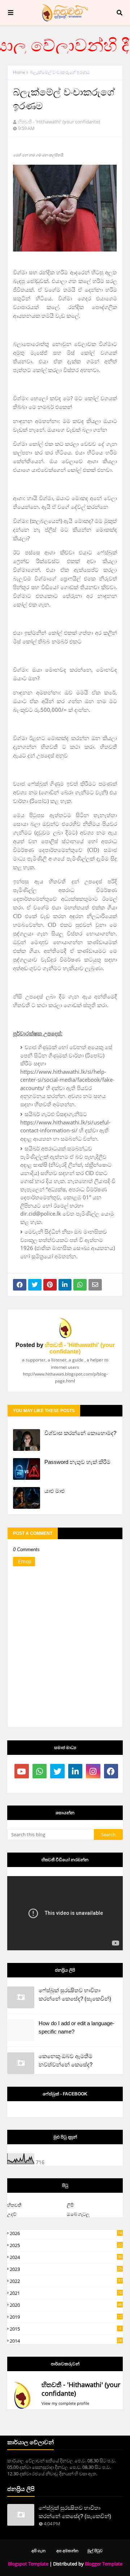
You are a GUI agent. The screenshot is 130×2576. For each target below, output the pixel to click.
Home (19, 72)
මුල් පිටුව (95, 2550)
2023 (66, 2269)
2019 (66, 2317)
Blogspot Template (28, 2564)
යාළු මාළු (55, 1491)
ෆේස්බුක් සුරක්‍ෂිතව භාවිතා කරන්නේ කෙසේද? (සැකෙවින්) (75, 1994)
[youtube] (22, 1771)
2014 (66, 2341)
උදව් (12, 2214)
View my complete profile (65, 2403)
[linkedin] (75, 1771)
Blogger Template (104, 2564)
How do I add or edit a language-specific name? (77, 2027)
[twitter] (57, 1771)
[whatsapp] (40, 1771)
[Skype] (40, 1786)
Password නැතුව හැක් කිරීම (77, 1462)
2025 (66, 2245)
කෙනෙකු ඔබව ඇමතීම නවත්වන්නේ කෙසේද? (66, 2060)
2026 (66, 2233)
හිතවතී (14, 2205)
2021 (66, 2293)
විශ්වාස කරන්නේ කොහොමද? (80, 1433)
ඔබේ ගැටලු (78, 2214)
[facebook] (111, 1771)
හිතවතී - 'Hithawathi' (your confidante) (59, 122)
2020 (66, 2305)
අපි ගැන (38, 2550)
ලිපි (70, 2205)
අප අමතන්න (67, 2550)
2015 (65, 2329)
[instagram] (93, 1771)
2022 (66, 2281)
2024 (66, 2257)
